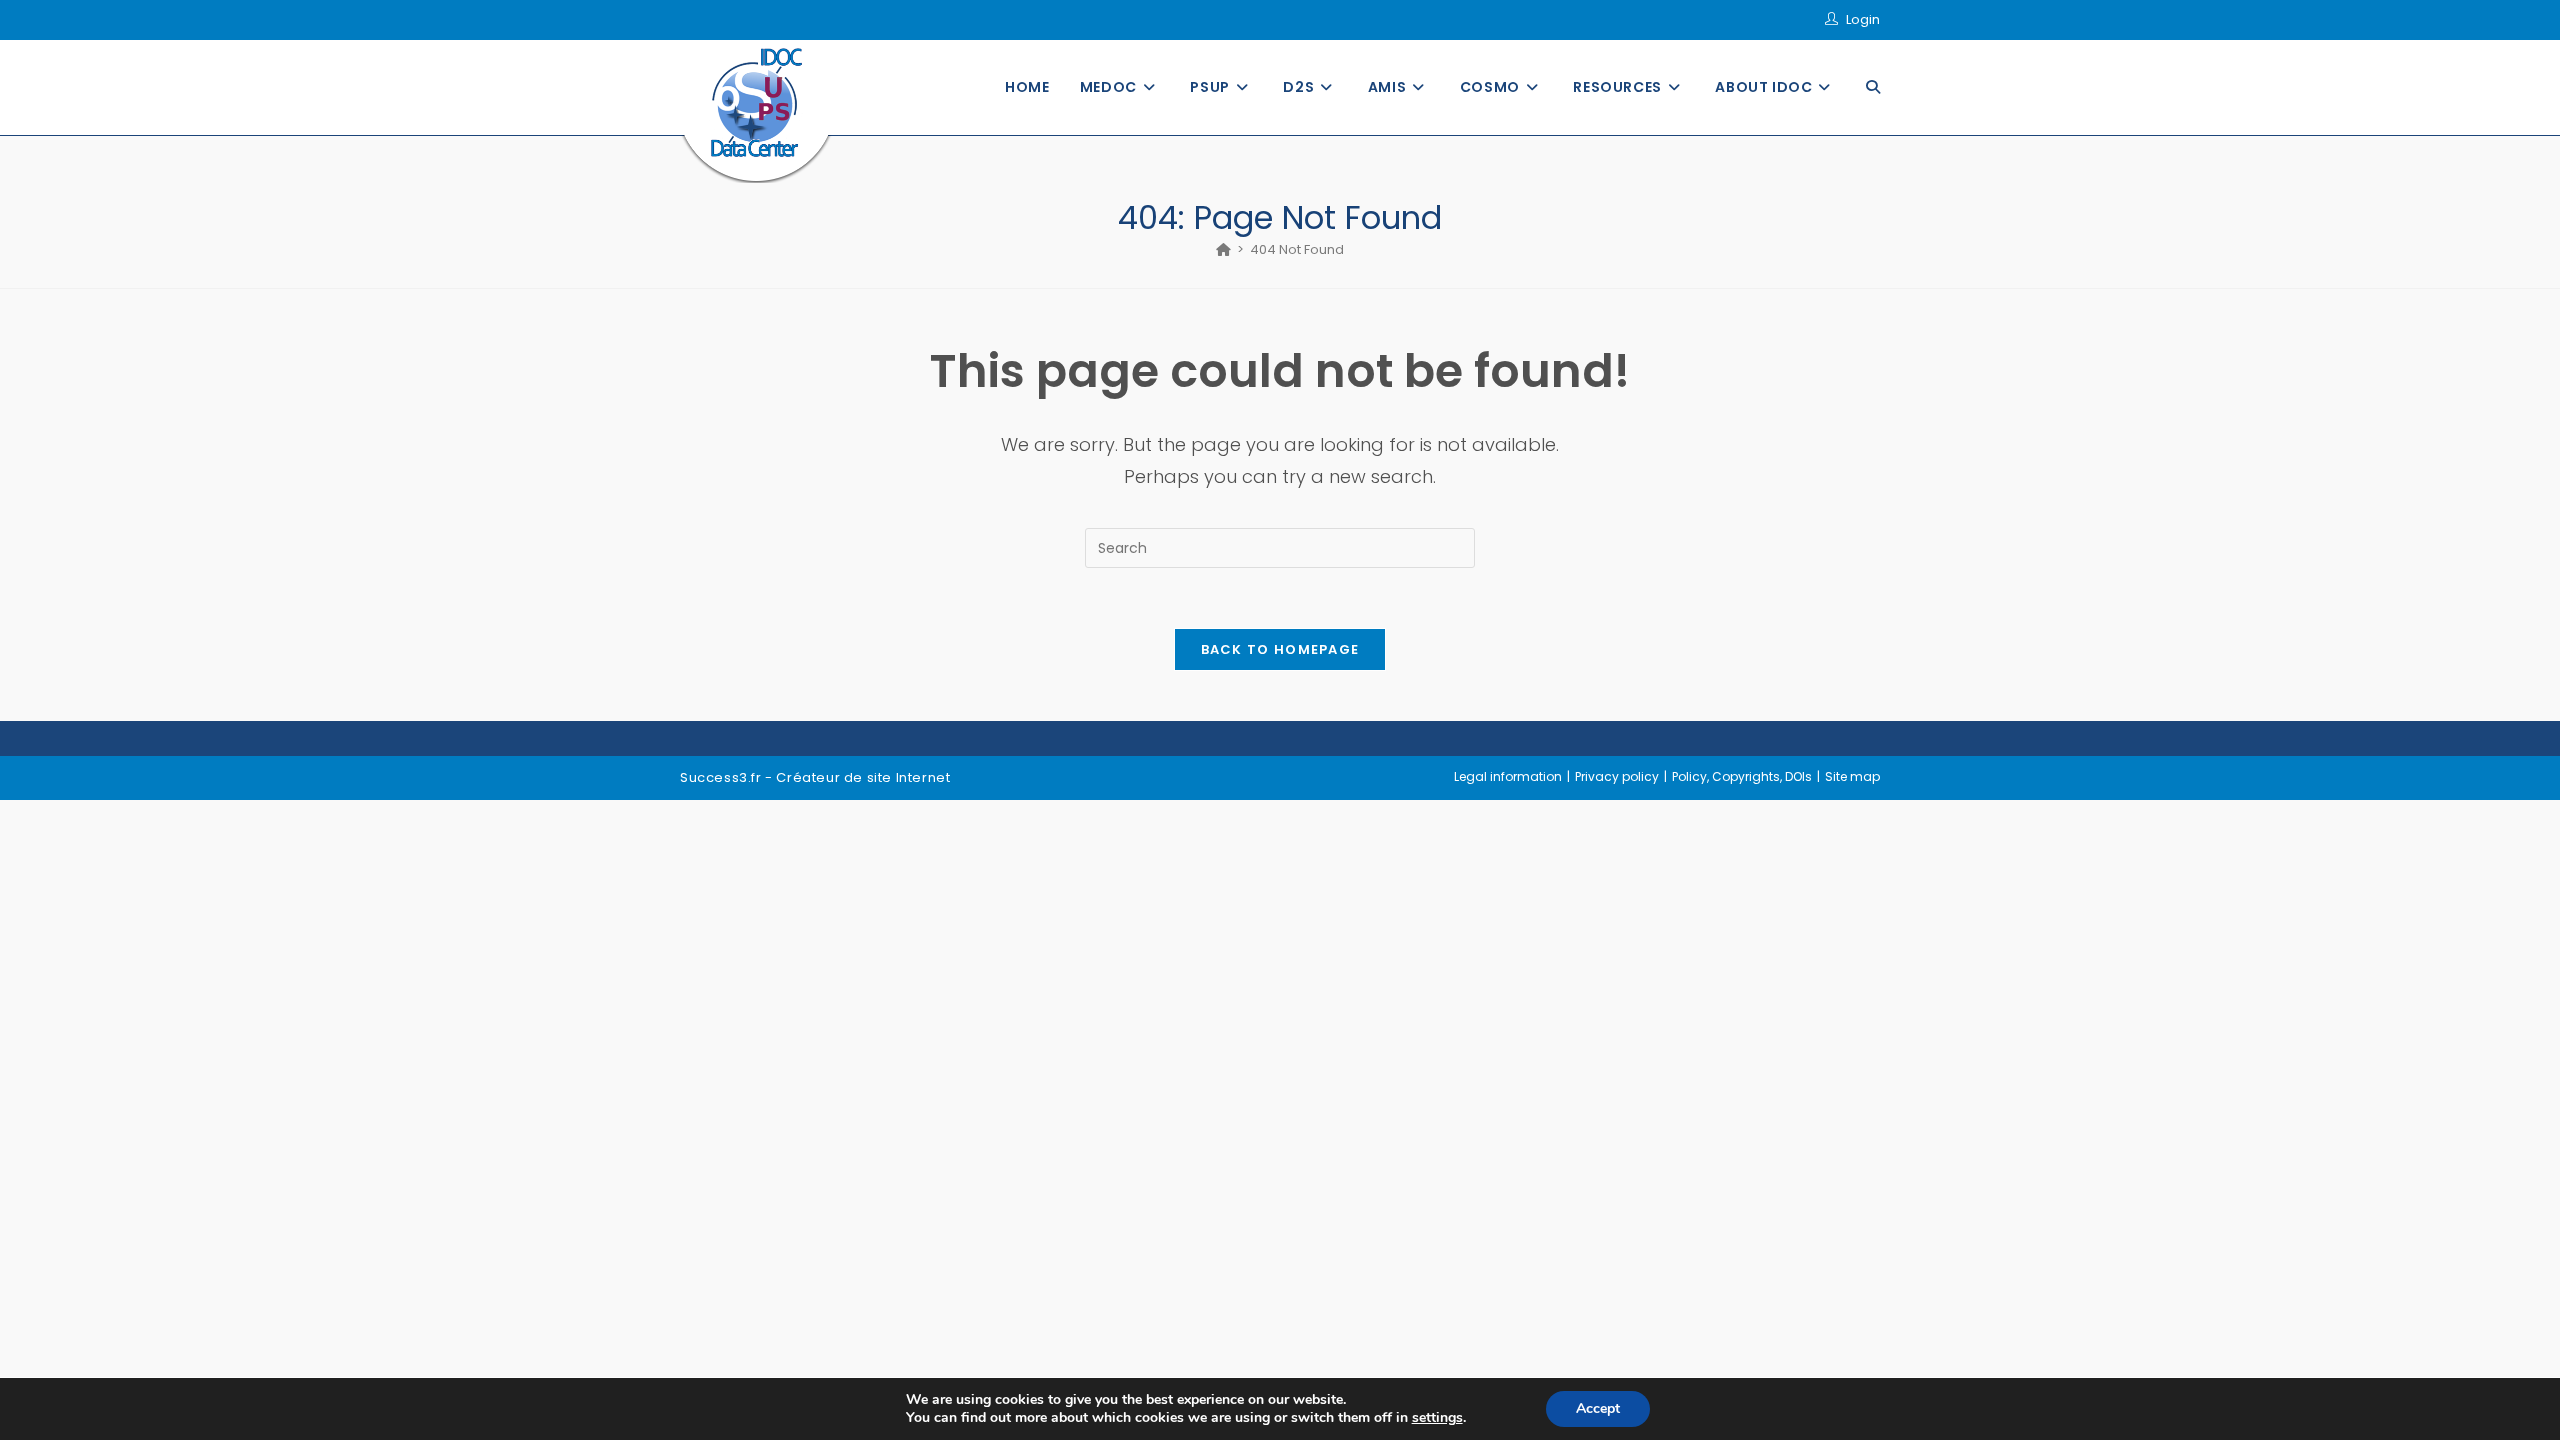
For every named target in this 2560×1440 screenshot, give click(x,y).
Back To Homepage (1280, 649)
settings (1437, 1418)
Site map (1852, 776)
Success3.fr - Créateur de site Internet (815, 777)
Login (1863, 19)
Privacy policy (1617, 776)
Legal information (1508, 776)
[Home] (1223, 249)
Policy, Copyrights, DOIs (1742, 776)
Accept (1598, 1408)
